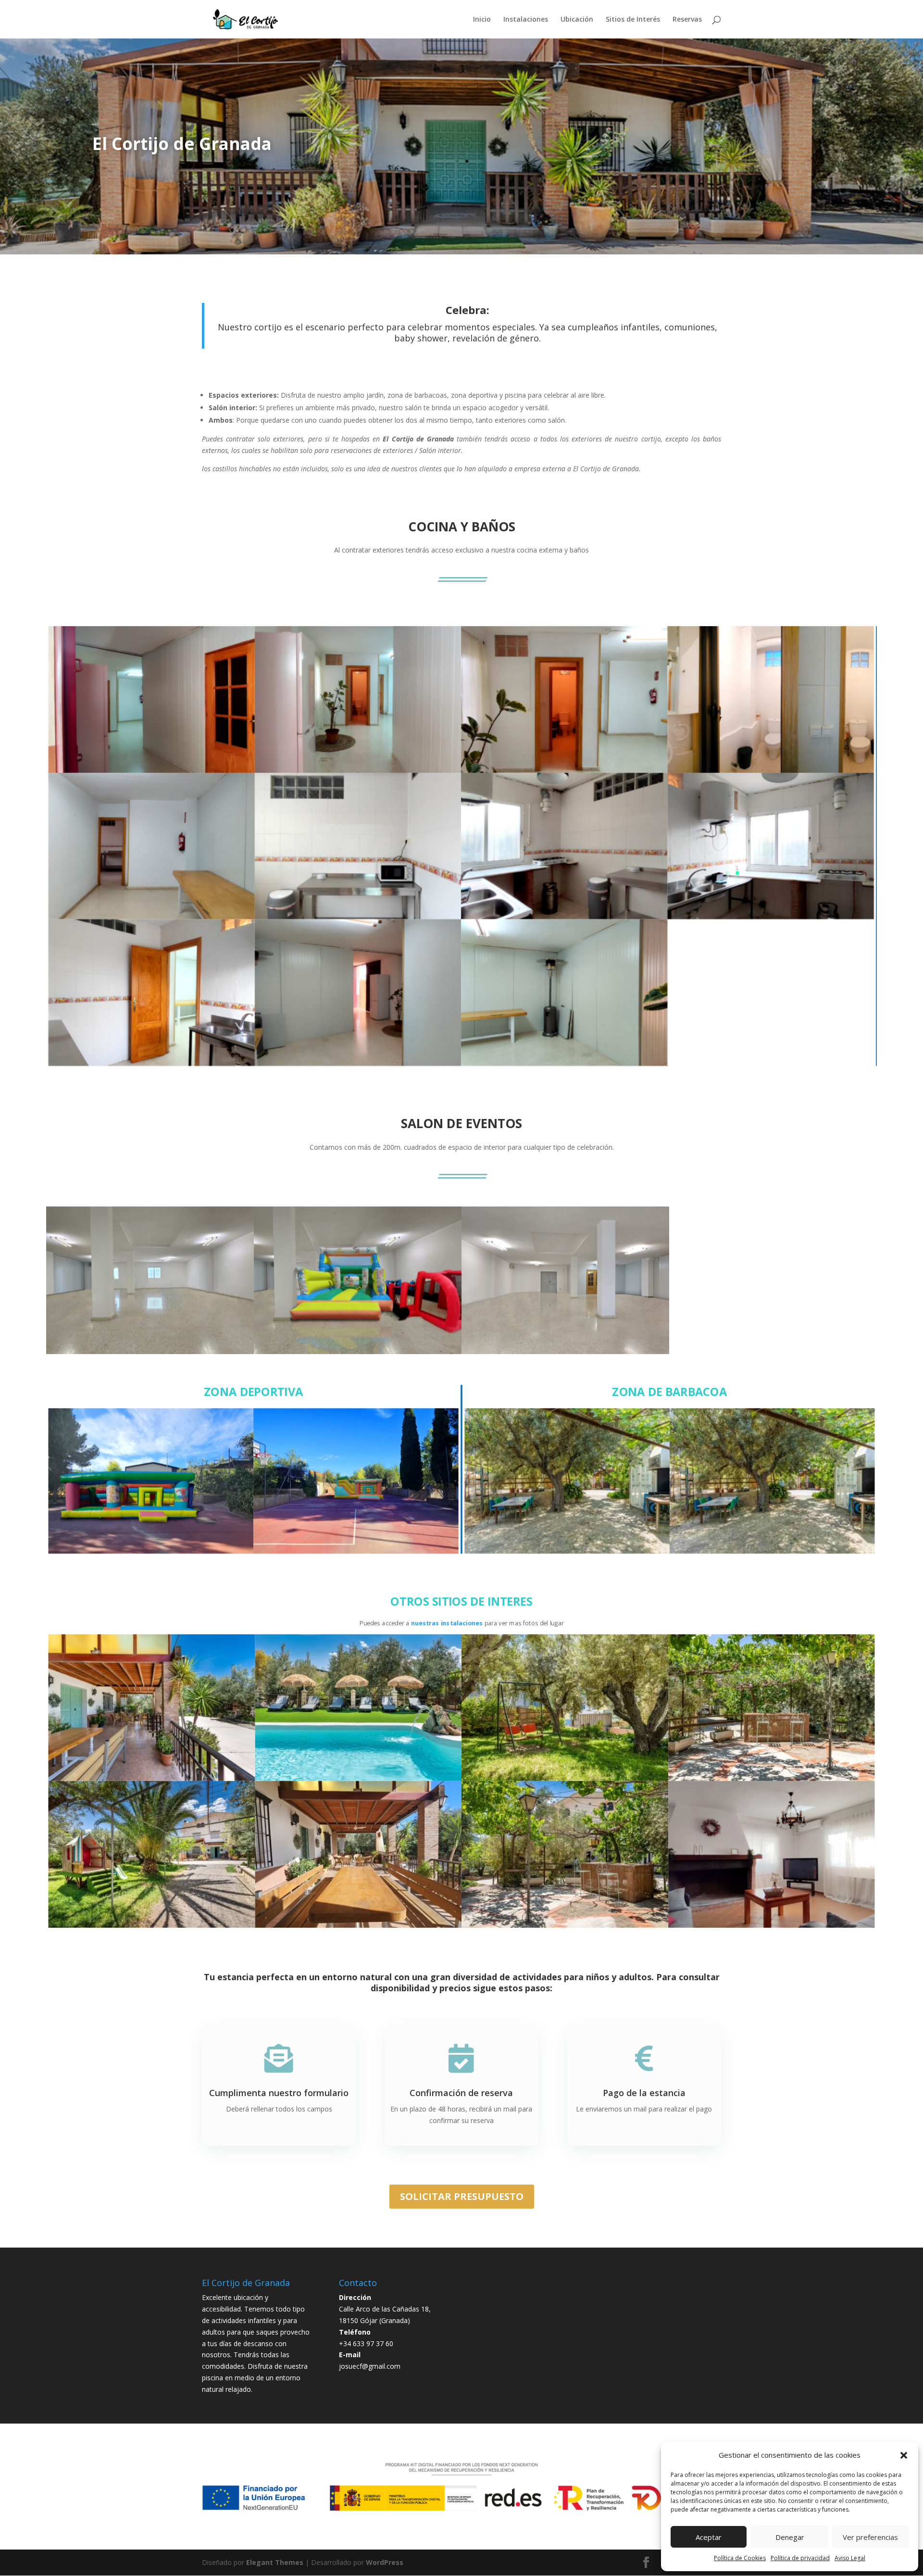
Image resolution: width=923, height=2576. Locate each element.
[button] (904, 2455)
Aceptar (709, 2537)
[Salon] (150, 1352)
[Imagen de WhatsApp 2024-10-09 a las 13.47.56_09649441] (356, 1552)
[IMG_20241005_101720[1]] (564, 1063)
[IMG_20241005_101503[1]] (564, 917)
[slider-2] (152, 1925)
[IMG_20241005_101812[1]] (564, 770)
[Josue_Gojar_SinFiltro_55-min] (772, 1552)
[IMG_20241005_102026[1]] (358, 770)
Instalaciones (526, 20)
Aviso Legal (850, 2558)
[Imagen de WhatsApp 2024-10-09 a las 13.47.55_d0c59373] (358, 1925)
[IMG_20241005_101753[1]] (152, 917)
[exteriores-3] (152, 1778)
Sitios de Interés (633, 20)
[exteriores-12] (772, 1778)
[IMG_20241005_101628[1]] (770, 917)
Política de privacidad (800, 2558)
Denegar (790, 2537)
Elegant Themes (275, 2562)
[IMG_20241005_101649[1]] (152, 1063)
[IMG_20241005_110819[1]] (772, 1925)
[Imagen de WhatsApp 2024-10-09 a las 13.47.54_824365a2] (770, 770)
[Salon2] (565, 1352)
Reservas (687, 20)
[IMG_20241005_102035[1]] (152, 770)
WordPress (385, 2562)
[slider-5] (567, 1552)
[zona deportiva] (151, 1552)
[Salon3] (358, 1352)
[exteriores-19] (565, 1925)
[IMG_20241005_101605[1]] (358, 917)
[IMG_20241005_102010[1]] (358, 1063)
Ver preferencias (870, 2537)
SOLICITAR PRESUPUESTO (462, 2196)
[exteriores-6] (565, 1778)
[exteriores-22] (358, 1778)
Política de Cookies (740, 2558)
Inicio (482, 20)
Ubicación (577, 20)
